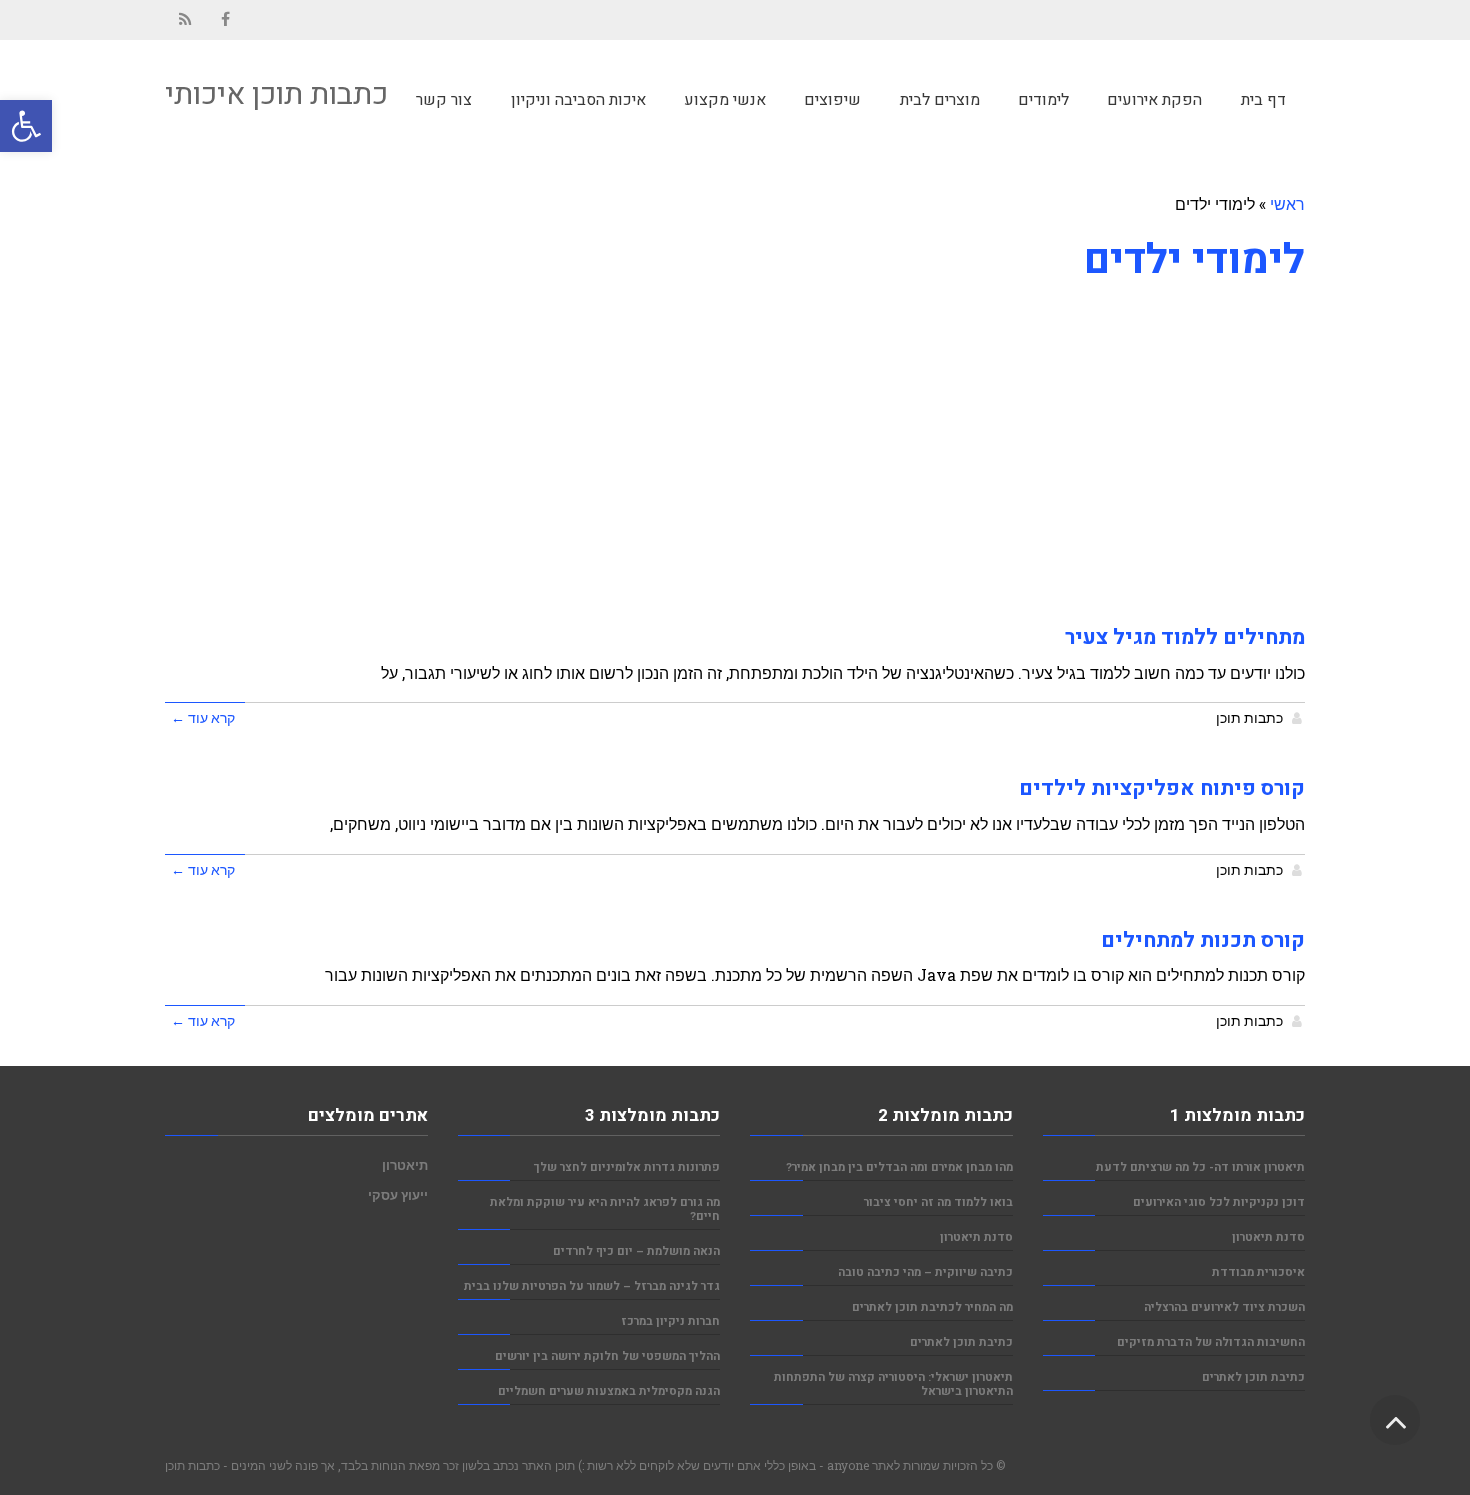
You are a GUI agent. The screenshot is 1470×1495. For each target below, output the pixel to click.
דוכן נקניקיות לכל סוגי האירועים (1219, 1202)
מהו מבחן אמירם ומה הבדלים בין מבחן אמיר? (899, 1167)
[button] (26, 126)
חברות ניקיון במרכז (670, 1321)
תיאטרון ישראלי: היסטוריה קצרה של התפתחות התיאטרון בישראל (893, 1384)
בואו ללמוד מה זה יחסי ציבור (938, 1202)
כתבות (204, 1465)
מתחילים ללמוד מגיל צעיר (1185, 637)
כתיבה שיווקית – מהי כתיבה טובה (925, 1272)
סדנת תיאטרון (1268, 1237)
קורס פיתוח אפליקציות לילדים (1162, 788)
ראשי (1287, 203)
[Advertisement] (735, 442)
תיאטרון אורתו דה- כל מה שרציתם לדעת (1200, 1167)
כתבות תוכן (1249, 718)
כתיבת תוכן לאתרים (1253, 1377)
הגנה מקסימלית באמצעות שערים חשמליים (609, 1391)
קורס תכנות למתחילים (1203, 940)
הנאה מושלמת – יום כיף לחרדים (636, 1251)
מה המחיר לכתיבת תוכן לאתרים (932, 1307)
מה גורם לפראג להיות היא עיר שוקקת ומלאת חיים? (605, 1209)
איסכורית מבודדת (1258, 1272)
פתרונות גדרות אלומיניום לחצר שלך (627, 1167)
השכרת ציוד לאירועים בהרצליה (1224, 1307)
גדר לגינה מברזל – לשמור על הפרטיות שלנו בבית (592, 1286)
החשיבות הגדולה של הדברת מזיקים (1211, 1342)
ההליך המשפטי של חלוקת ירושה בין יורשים (607, 1356)
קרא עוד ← (203, 718)
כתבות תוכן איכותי (276, 95)
